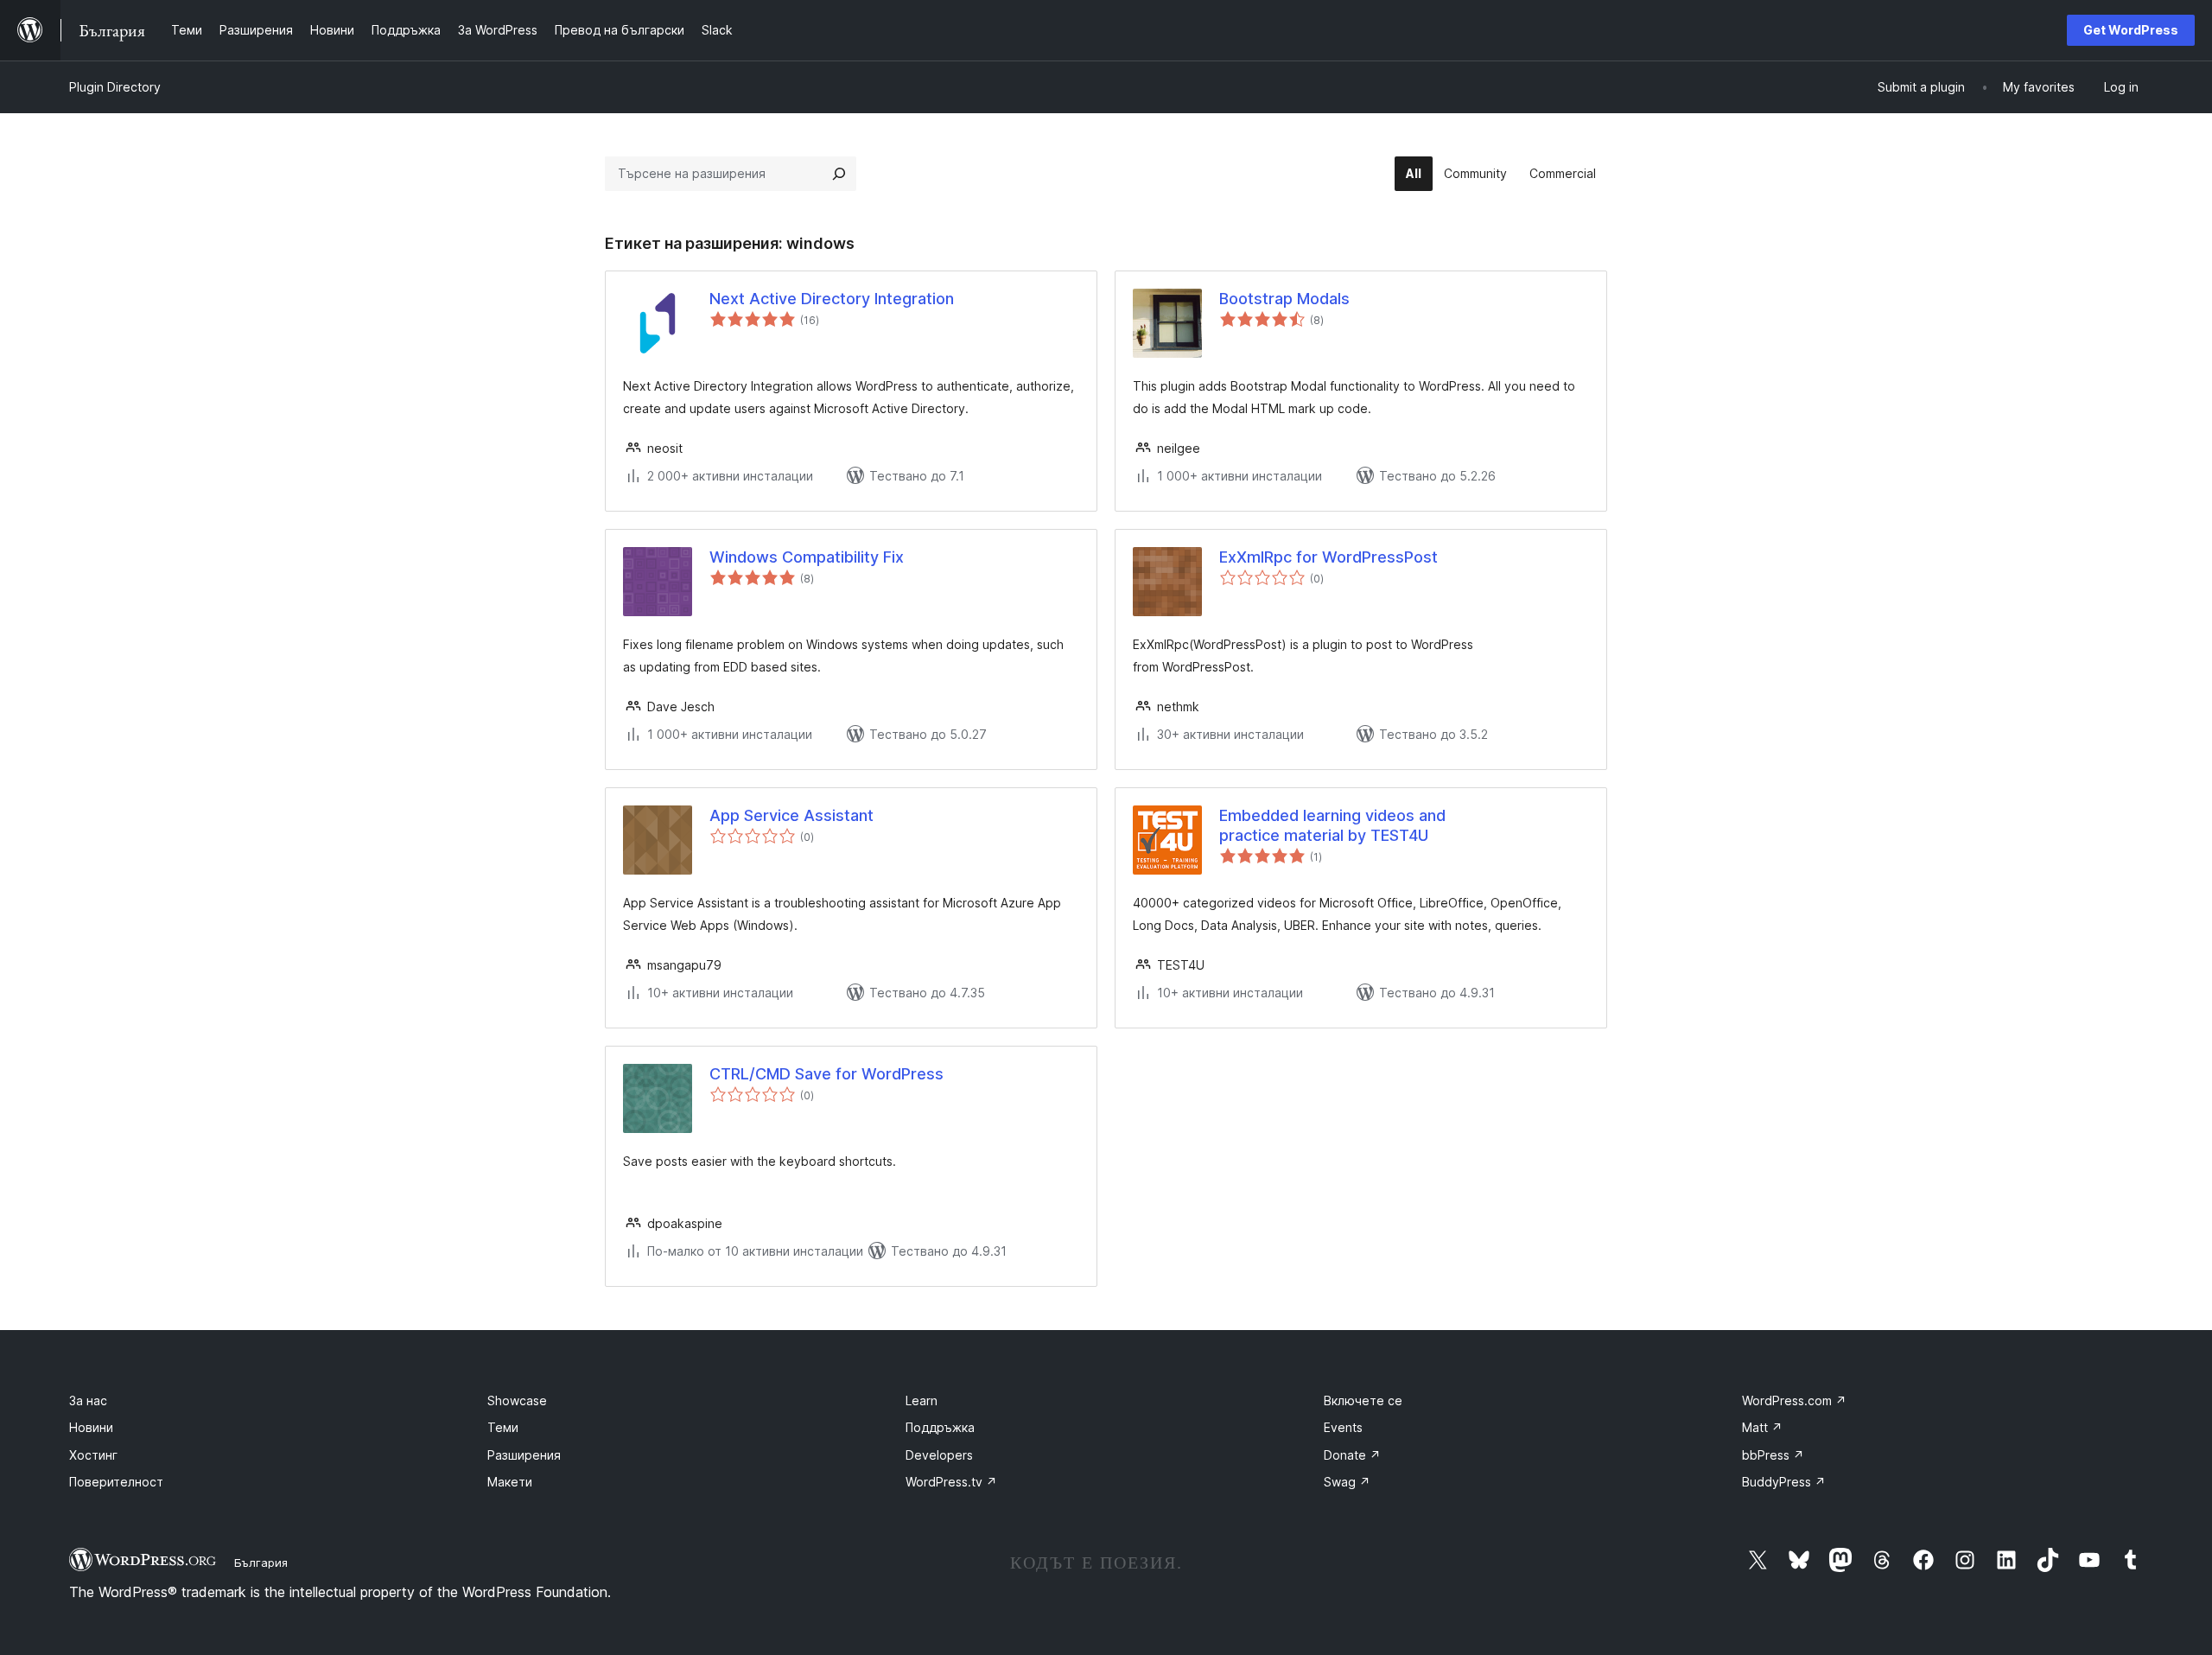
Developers (939, 1455)
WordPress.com (1794, 1400)
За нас (88, 1400)
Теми (503, 1427)
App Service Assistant (791, 815)
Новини (91, 1427)
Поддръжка (940, 1427)
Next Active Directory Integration (832, 299)
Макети (510, 1482)
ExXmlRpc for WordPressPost (1328, 557)
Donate (1352, 1455)
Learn (922, 1400)
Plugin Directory (115, 87)
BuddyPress (1784, 1482)
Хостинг (93, 1455)
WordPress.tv (951, 1482)
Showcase (517, 1400)
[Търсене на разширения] (839, 174)
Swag (1347, 1482)
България (261, 1563)
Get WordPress (2131, 30)
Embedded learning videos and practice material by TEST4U (1332, 825)
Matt (1762, 1427)
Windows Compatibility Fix (807, 557)
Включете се (1363, 1400)
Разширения (524, 1455)
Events (1343, 1427)
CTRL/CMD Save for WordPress (826, 1074)
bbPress (1773, 1455)
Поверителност (116, 1482)
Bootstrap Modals (1284, 299)
